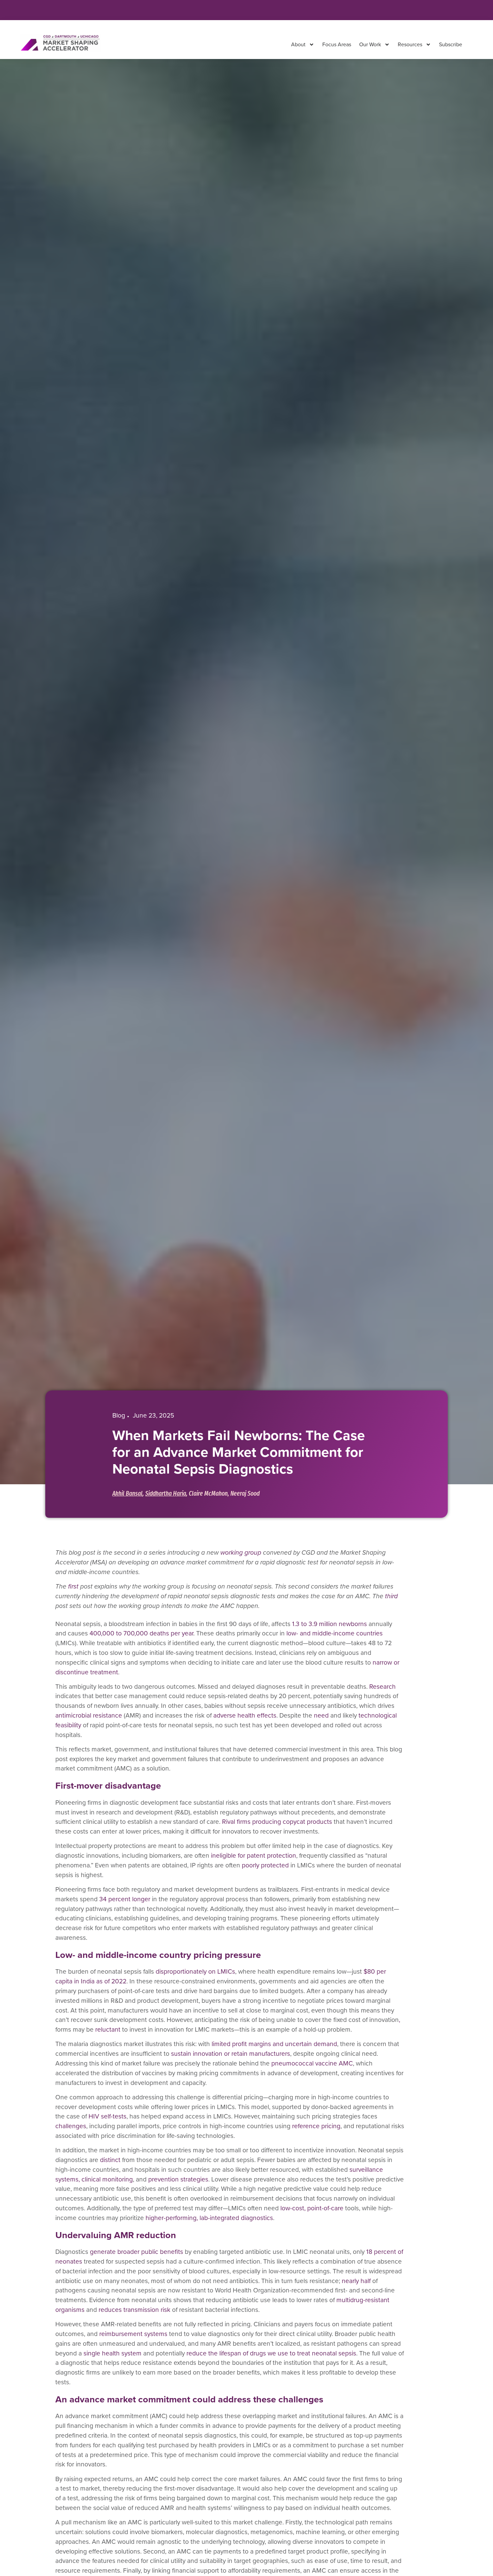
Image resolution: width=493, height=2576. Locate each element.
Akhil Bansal (127, 1494)
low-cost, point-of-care (313, 2208)
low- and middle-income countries (335, 1633)
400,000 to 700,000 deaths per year (141, 1633)
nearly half (357, 2281)
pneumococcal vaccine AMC (312, 2063)
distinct (110, 2160)
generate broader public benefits (136, 2252)
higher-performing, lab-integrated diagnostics (209, 2218)
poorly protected (265, 1865)
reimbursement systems (133, 2334)
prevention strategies (178, 2179)
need (321, 1715)
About (298, 44)
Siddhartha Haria (166, 1494)
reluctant (108, 2029)
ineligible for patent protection (254, 1855)
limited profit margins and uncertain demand (274, 2044)
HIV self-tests (107, 2116)
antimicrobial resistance (89, 1715)
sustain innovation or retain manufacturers (231, 2054)
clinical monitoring (107, 2179)
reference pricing (316, 2126)
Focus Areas (337, 44)
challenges (71, 2126)
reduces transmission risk (135, 2310)
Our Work (370, 44)
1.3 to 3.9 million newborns (330, 1624)
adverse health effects (245, 1715)
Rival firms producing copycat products (277, 1822)
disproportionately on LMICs (195, 1971)
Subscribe (451, 44)
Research (382, 1687)
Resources (410, 44)
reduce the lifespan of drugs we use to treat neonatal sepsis (271, 2353)
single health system (113, 2353)
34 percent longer (125, 1899)
